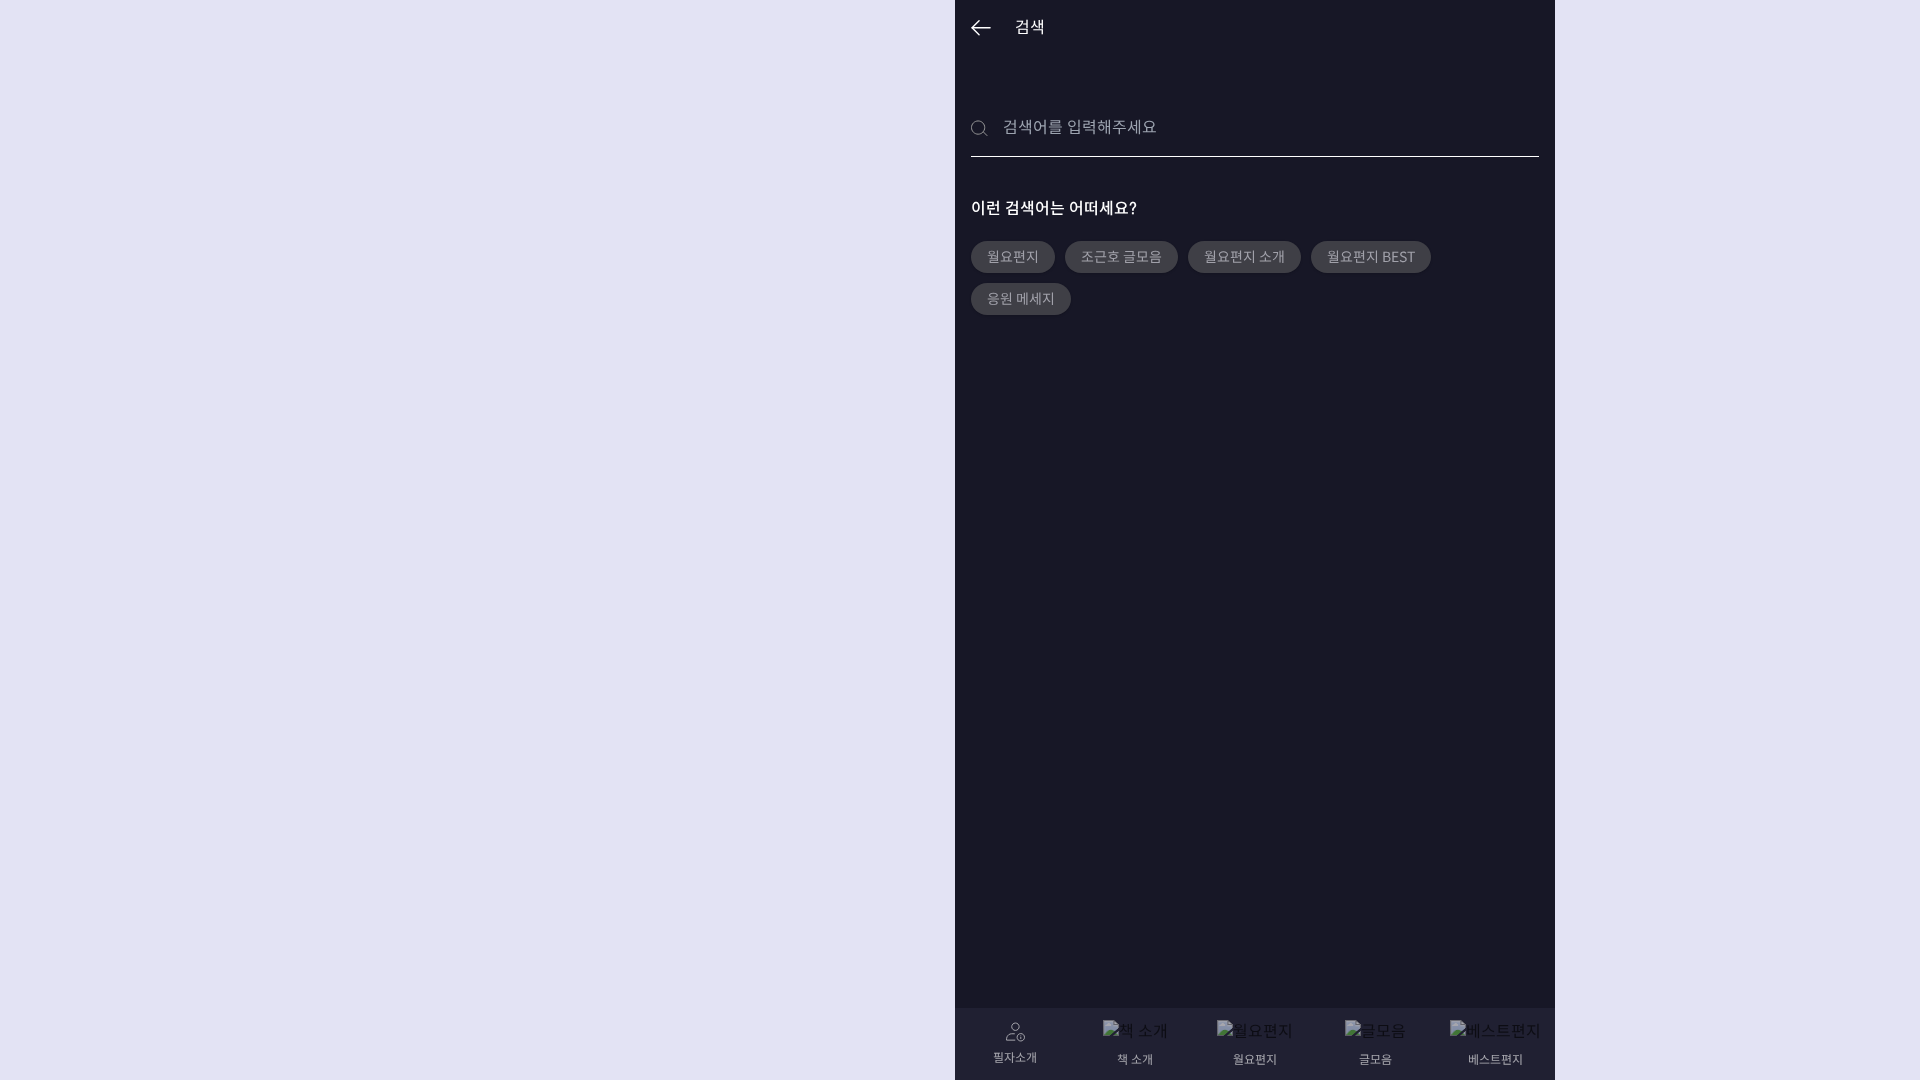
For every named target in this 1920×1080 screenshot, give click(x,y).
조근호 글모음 (1121, 257)
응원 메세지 (1021, 299)
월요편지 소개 (1244, 257)
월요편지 (1013, 257)
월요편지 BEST (1371, 257)
